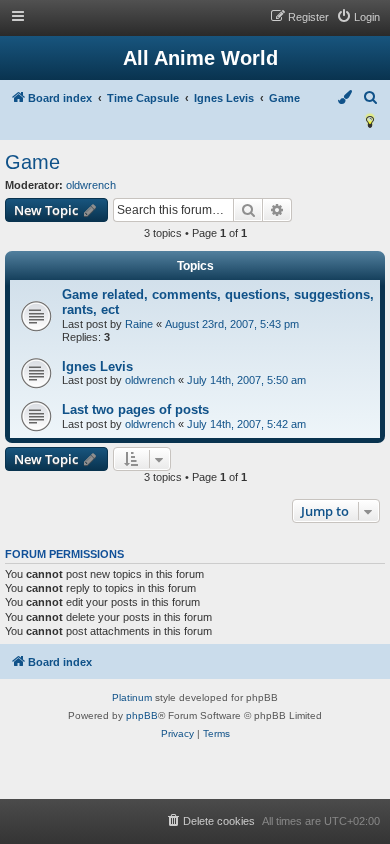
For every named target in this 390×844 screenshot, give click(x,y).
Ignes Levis (97, 366)
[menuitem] (358, 17)
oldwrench (91, 185)
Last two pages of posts (135, 409)
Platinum (132, 697)
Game (32, 162)
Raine (139, 324)
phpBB (142, 715)
